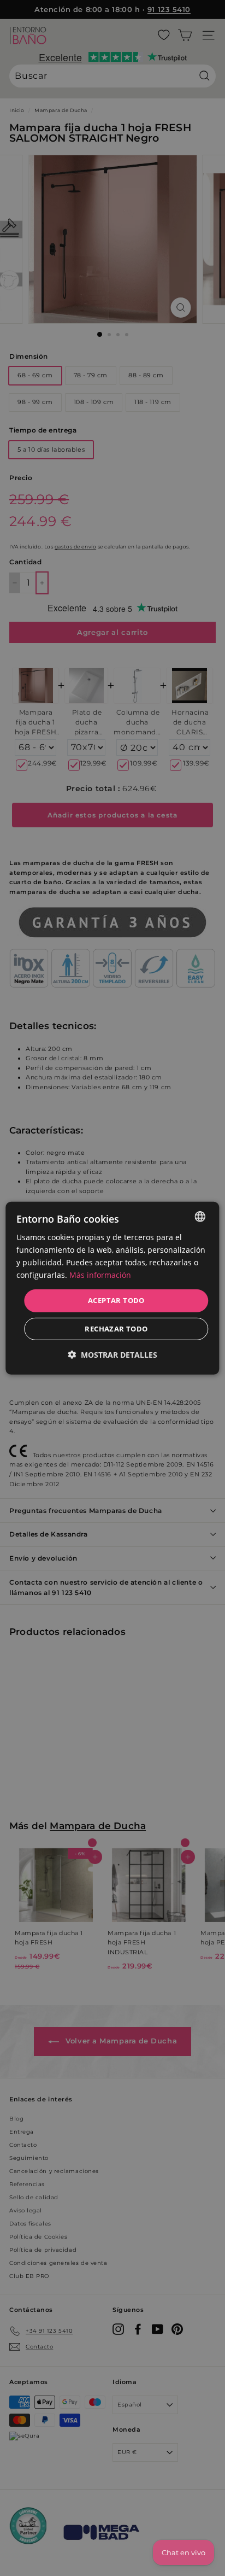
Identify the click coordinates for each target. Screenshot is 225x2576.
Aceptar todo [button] (116, 1300)
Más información (100, 1275)
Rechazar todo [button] (116, 1329)
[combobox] (200, 1216)
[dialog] (112, 1288)
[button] (112, 1355)
